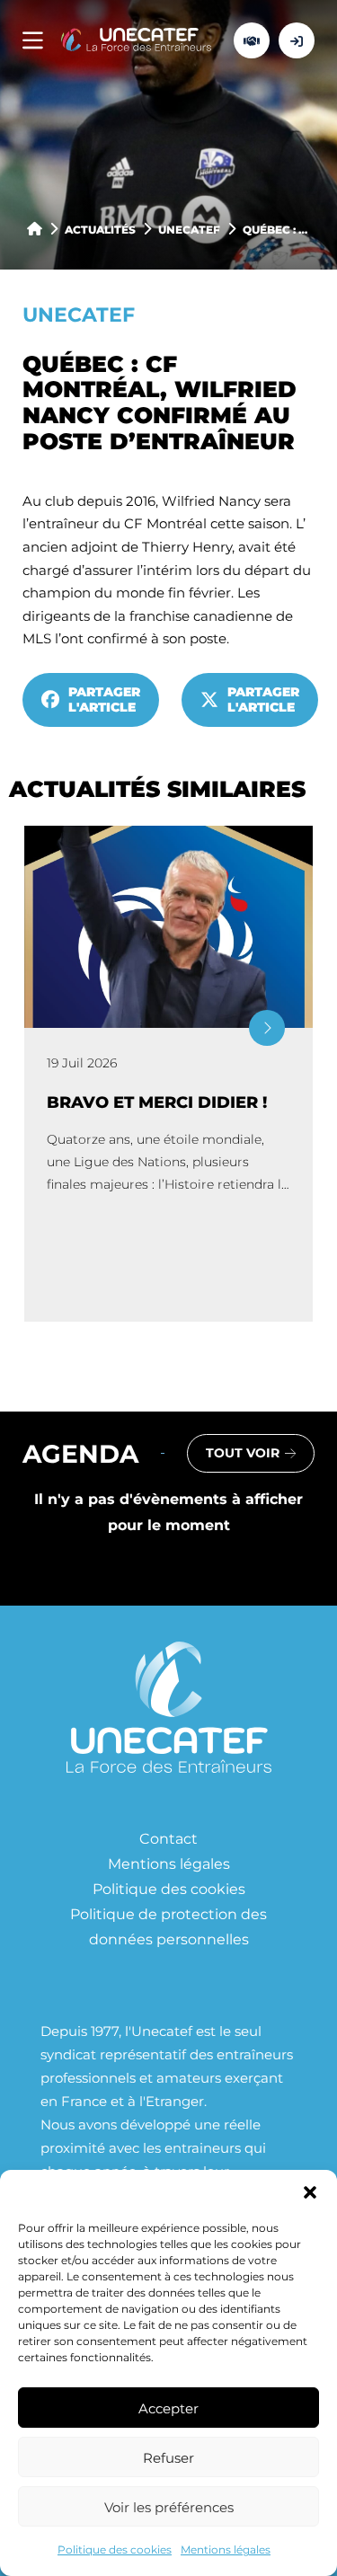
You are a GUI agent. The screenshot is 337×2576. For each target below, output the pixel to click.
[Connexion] (297, 40)
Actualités (100, 229)
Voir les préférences (169, 2507)
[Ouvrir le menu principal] (33, 41)
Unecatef (189, 229)
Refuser (168, 2457)
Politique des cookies (115, 2549)
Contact (168, 1838)
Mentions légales (226, 2549)
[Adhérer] (252, 40)
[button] (310, 2192)
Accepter (168, 2408)
